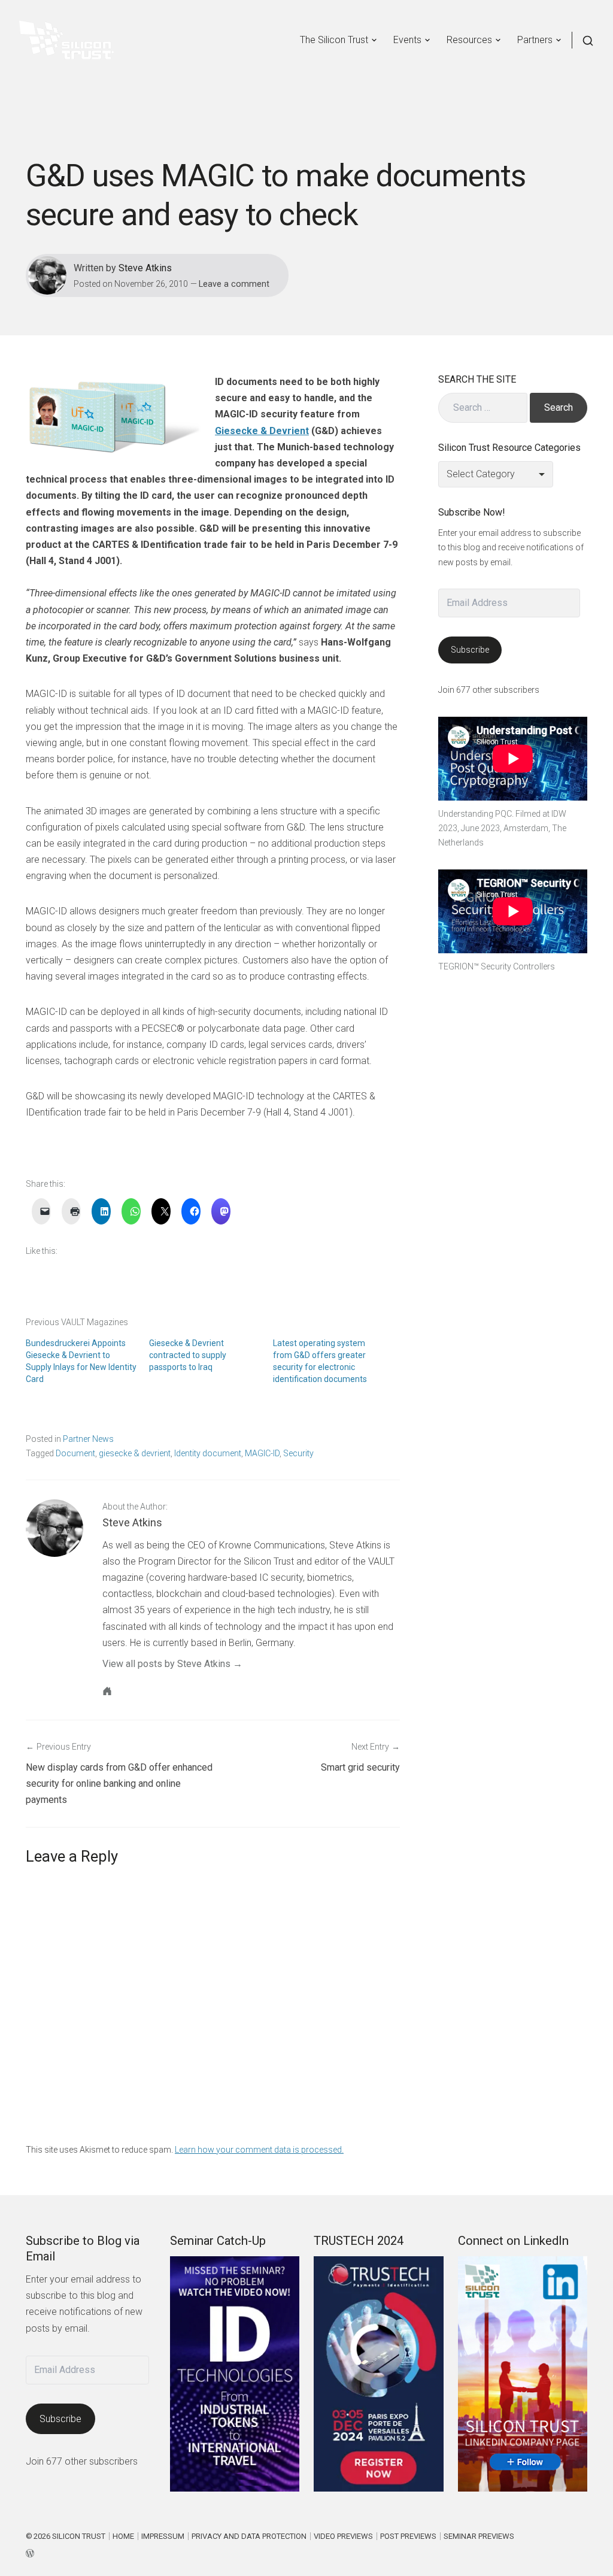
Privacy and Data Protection (249, 2536)
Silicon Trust (79, 2536)
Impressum (163, 2536)
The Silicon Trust (334, 40)
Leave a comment (234, 284)
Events (407, 40)
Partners (535, 40)
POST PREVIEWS (408, 2536)
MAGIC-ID (262, 1453)
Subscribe (470, 650)
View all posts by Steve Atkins (166, 1664)
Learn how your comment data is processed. (259, 2150)
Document (75, 1453)
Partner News (88, 1439)
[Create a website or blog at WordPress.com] (270, 2552)
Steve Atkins (145, 268)
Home (123, 2536)
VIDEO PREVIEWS (343, 2536)
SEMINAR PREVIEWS (479, 2536)
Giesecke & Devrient (262, 431)
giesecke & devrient (135, 1453)
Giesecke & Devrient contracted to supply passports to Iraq (188, 1355)
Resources (469, 40)
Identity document (208, 1453)
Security (298, 1453)
